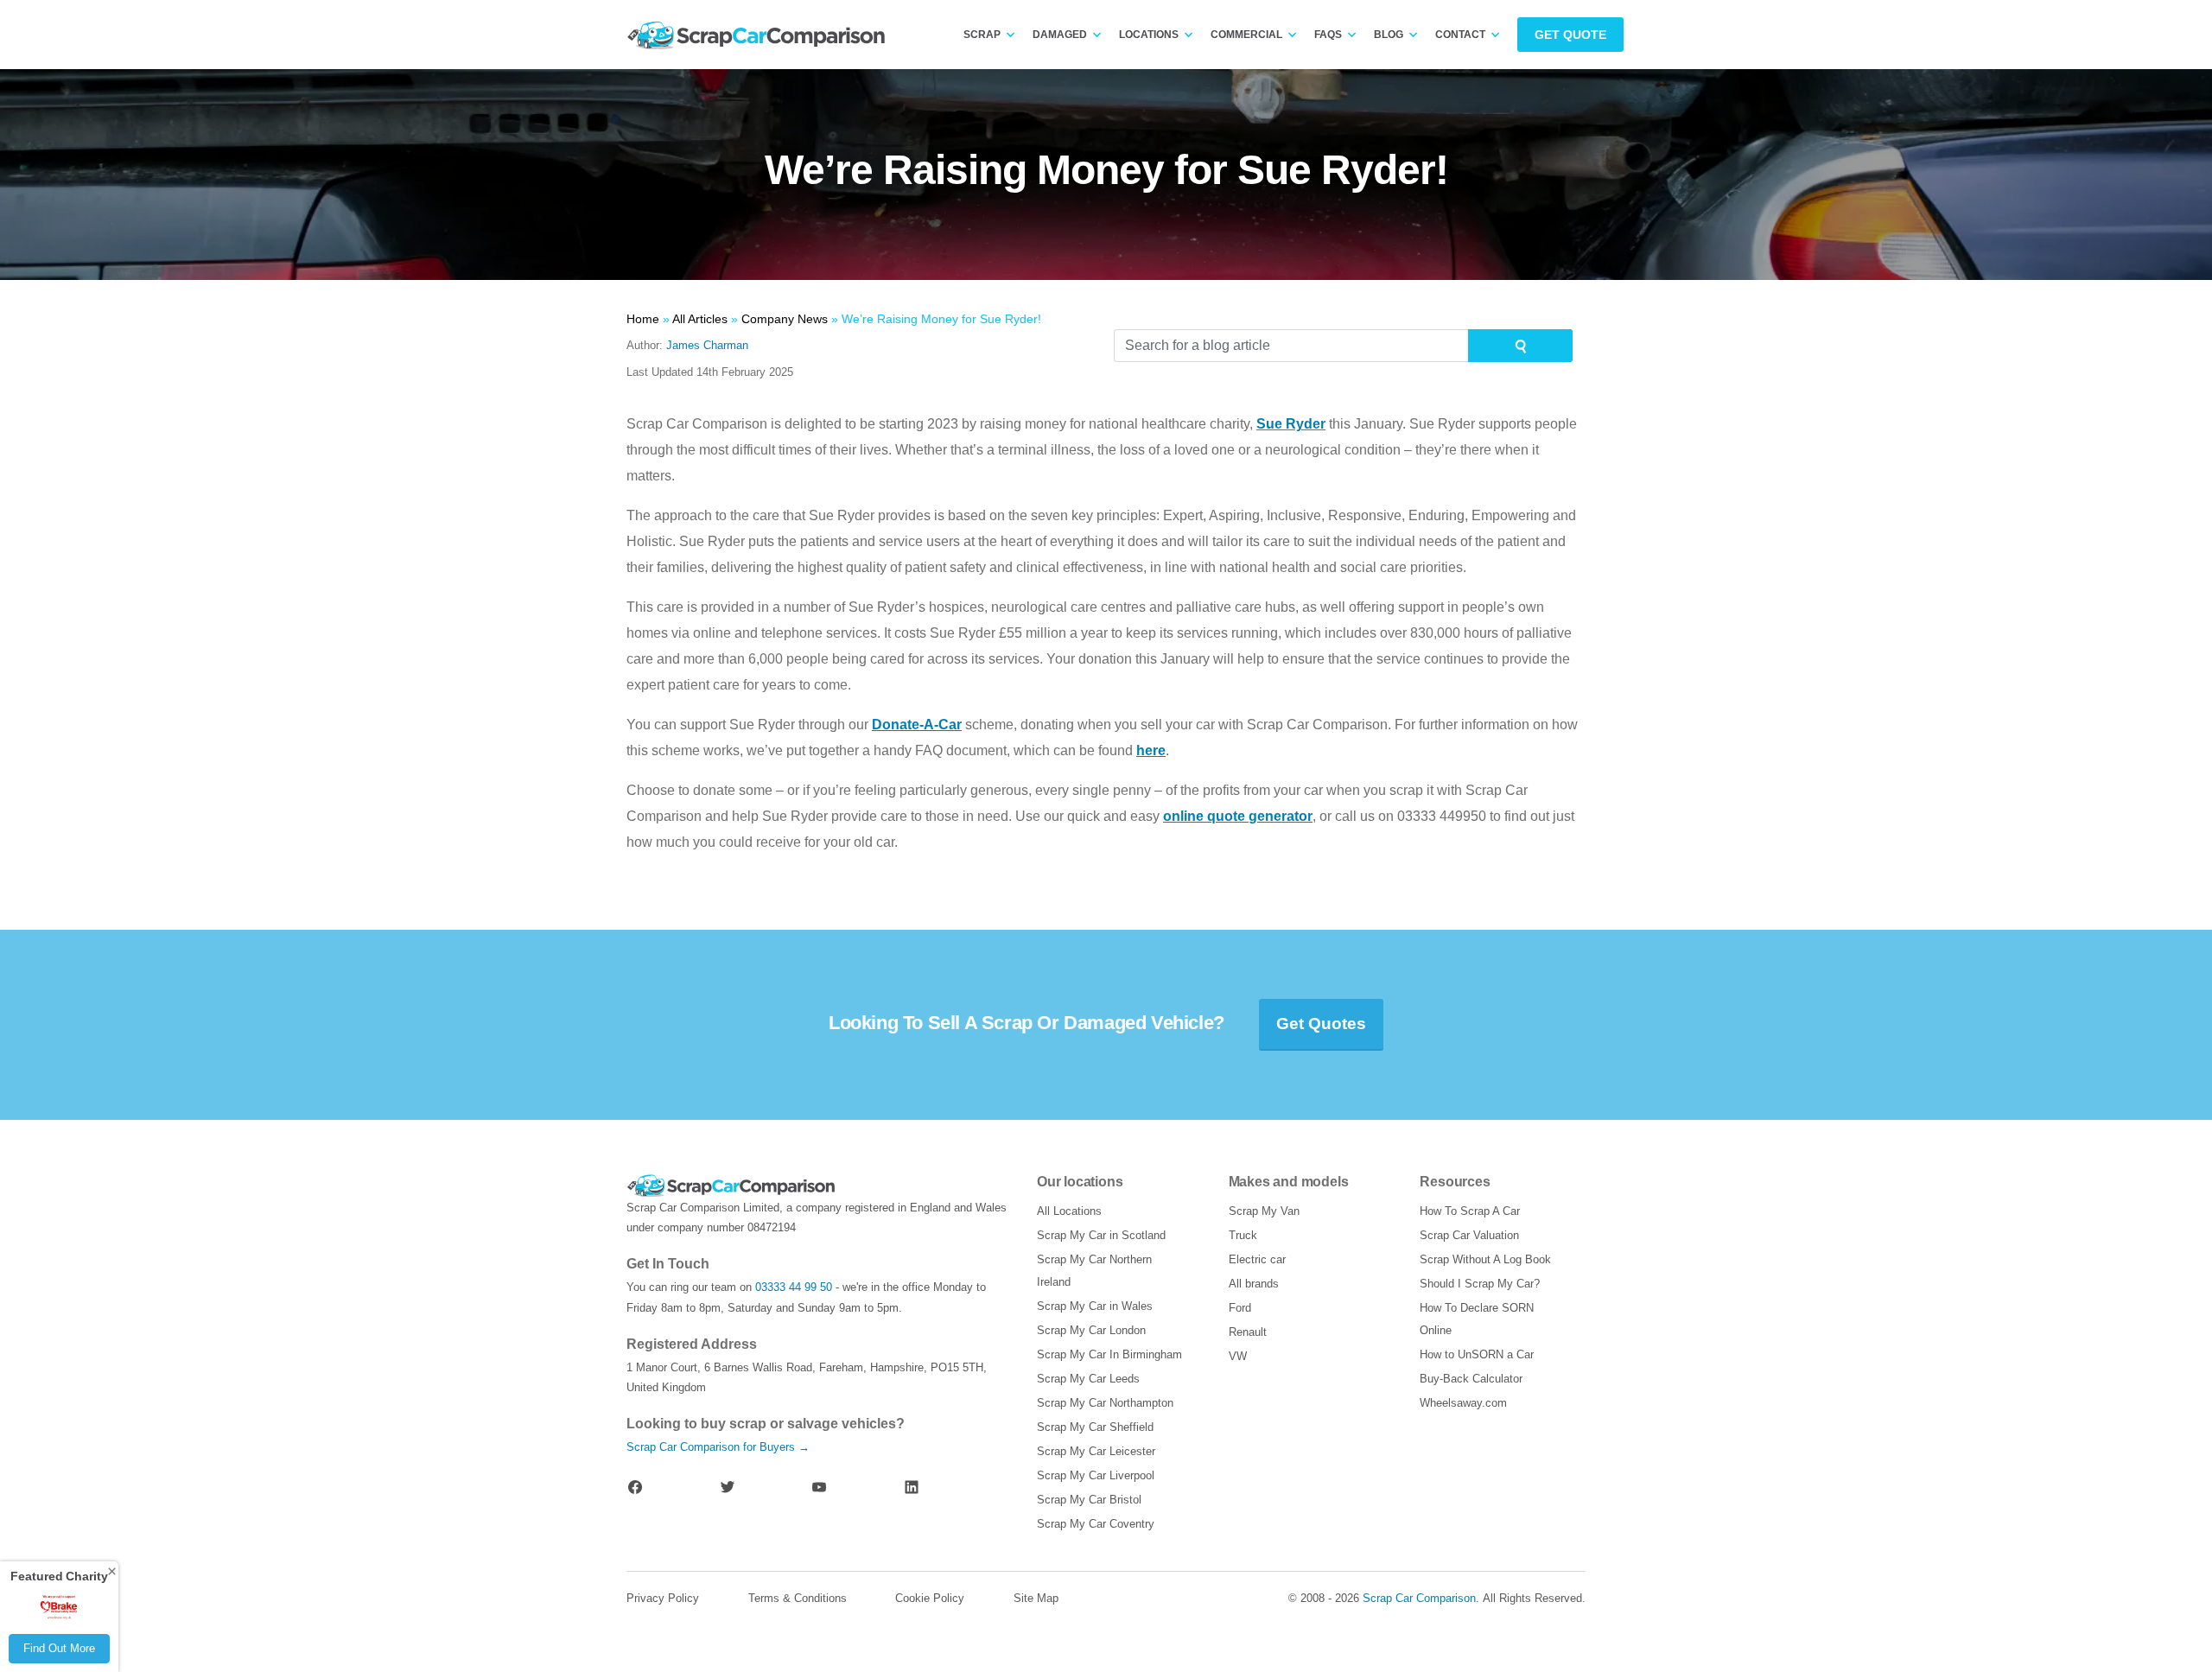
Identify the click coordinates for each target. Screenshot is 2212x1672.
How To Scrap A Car (1470, 1211)
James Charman (707, 345)
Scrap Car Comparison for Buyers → (718, 1447)
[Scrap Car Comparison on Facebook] (635, 1487)
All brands (1254, 1284)
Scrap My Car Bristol (1089, 1500)
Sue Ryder (1291, 424)
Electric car (1257, 1259)
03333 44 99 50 (794, 1287)
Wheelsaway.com (1463, 1403)
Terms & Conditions (798, 1598)
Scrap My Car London (1091, 1330)
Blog (1389, 35)
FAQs (1328, 35)
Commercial (1246, 35)
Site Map (1036, 1598)
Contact (1460, 35)
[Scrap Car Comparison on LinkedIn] (912, 1487)
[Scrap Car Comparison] (760, 35)
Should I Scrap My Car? (1480, 1284)
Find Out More (59, 1648)
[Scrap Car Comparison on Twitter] (728, 1487)
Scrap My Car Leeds (1088, 1379)
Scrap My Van (1264, 1211)
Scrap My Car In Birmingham (1109, 1354)
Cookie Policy (930, 1598)
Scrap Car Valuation (1469, 1235)
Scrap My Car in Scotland (1101, 1235)
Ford (1240, 1308)
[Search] (1520, 346)
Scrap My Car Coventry (1096, 1524)
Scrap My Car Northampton (1105, 1403)
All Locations (1069, 1211)
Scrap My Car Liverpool (1096, 1475)
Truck (1243, 1235)
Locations (1149, 35)
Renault (1248, 1332)
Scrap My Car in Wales (1095, 1306)
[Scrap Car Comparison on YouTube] (819, 1487)
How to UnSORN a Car (1477, 1354)
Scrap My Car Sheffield (1095, 1427)
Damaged (1060, 35)
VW (1238, 1356)
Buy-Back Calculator (1471, 1379)
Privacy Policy (663, 1598)
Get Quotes (1321, 1024)
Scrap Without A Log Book (1485, 1259)
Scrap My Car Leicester (1096, 1451)
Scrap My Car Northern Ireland (1094, 1271)
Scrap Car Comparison (1419, 1598)
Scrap (982, 35)
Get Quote (1570, 35)
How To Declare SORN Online (1477, 1319)
